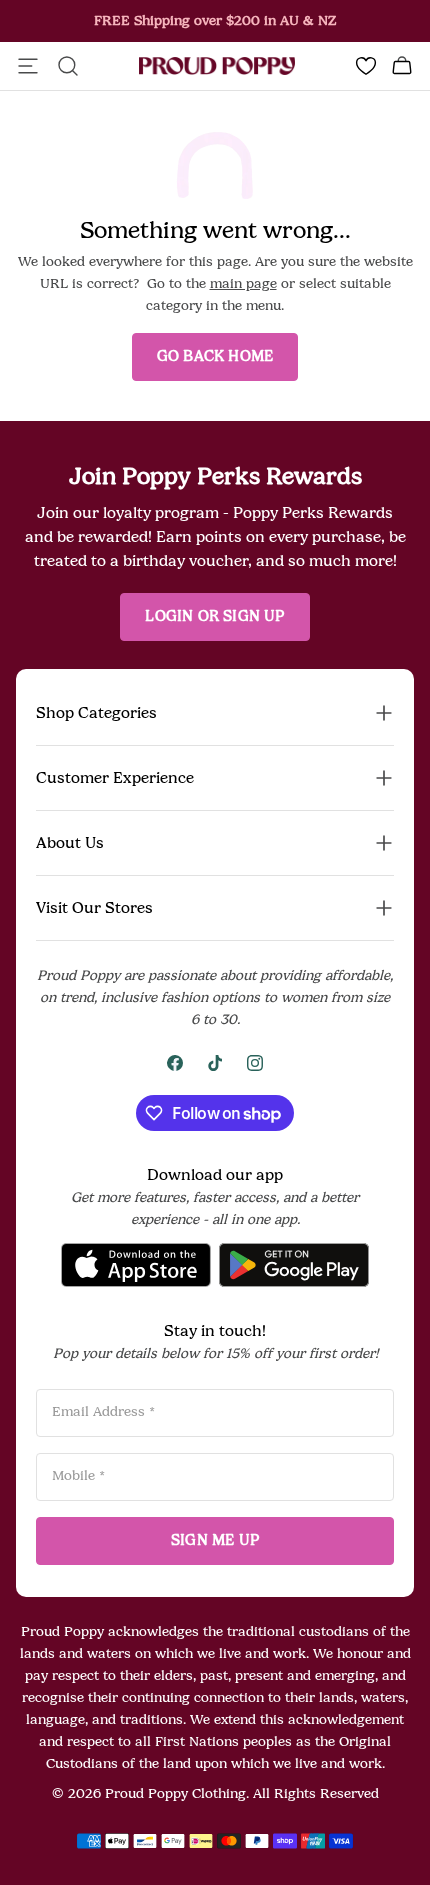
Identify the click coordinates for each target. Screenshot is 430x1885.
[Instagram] (255, 1063)
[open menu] (28, 66)
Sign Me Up (215, 1540)
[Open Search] (68, 66)
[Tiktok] (215, 1063)
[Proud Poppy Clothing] (217, 66)
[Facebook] (175, 1063)
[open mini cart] (402, 66)
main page (243, 283)
